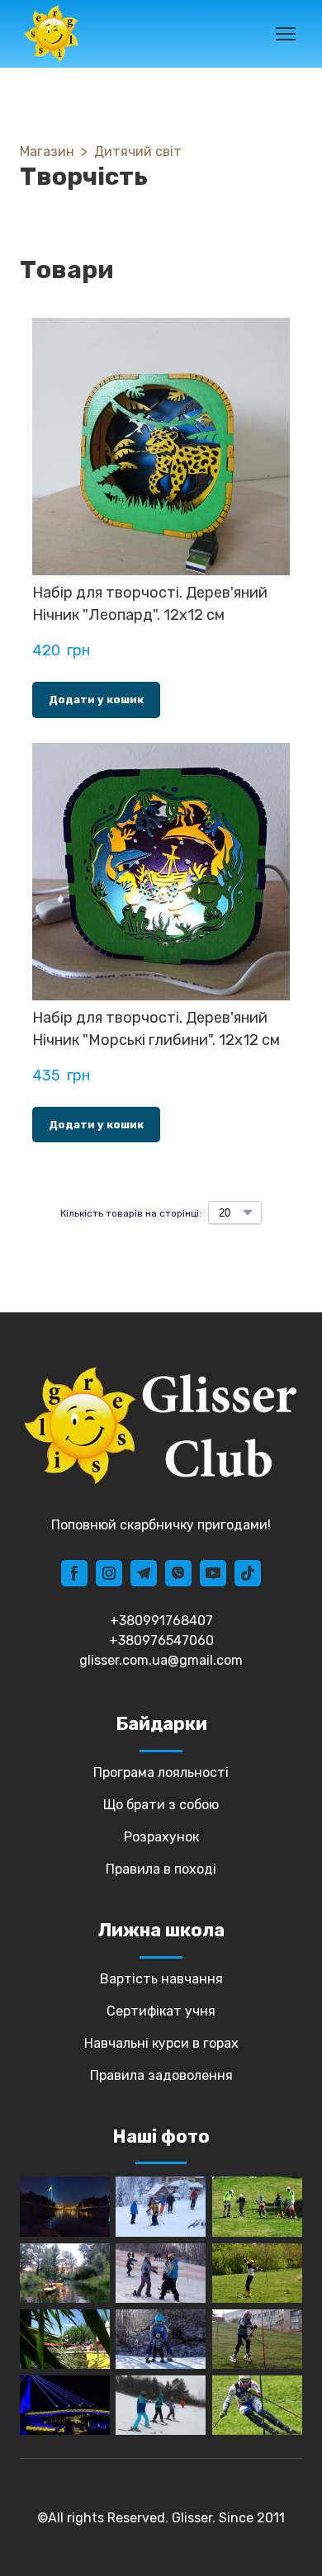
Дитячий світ (138, 151)
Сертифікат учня (161, 2011)
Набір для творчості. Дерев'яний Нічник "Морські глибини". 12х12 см (156, 1029)
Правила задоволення (161, 2075)
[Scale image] (65, 2207)
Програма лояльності (161, 1772)
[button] (96, 700)
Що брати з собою (161, 1805)
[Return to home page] (51, 34)
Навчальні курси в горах (161, 2043)
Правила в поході (161, 1869)
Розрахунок (161, 1837)
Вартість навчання (161, 1979)
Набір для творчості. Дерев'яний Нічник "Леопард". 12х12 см (150, 604)
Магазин (47, 151)
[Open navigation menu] (286, 34)
